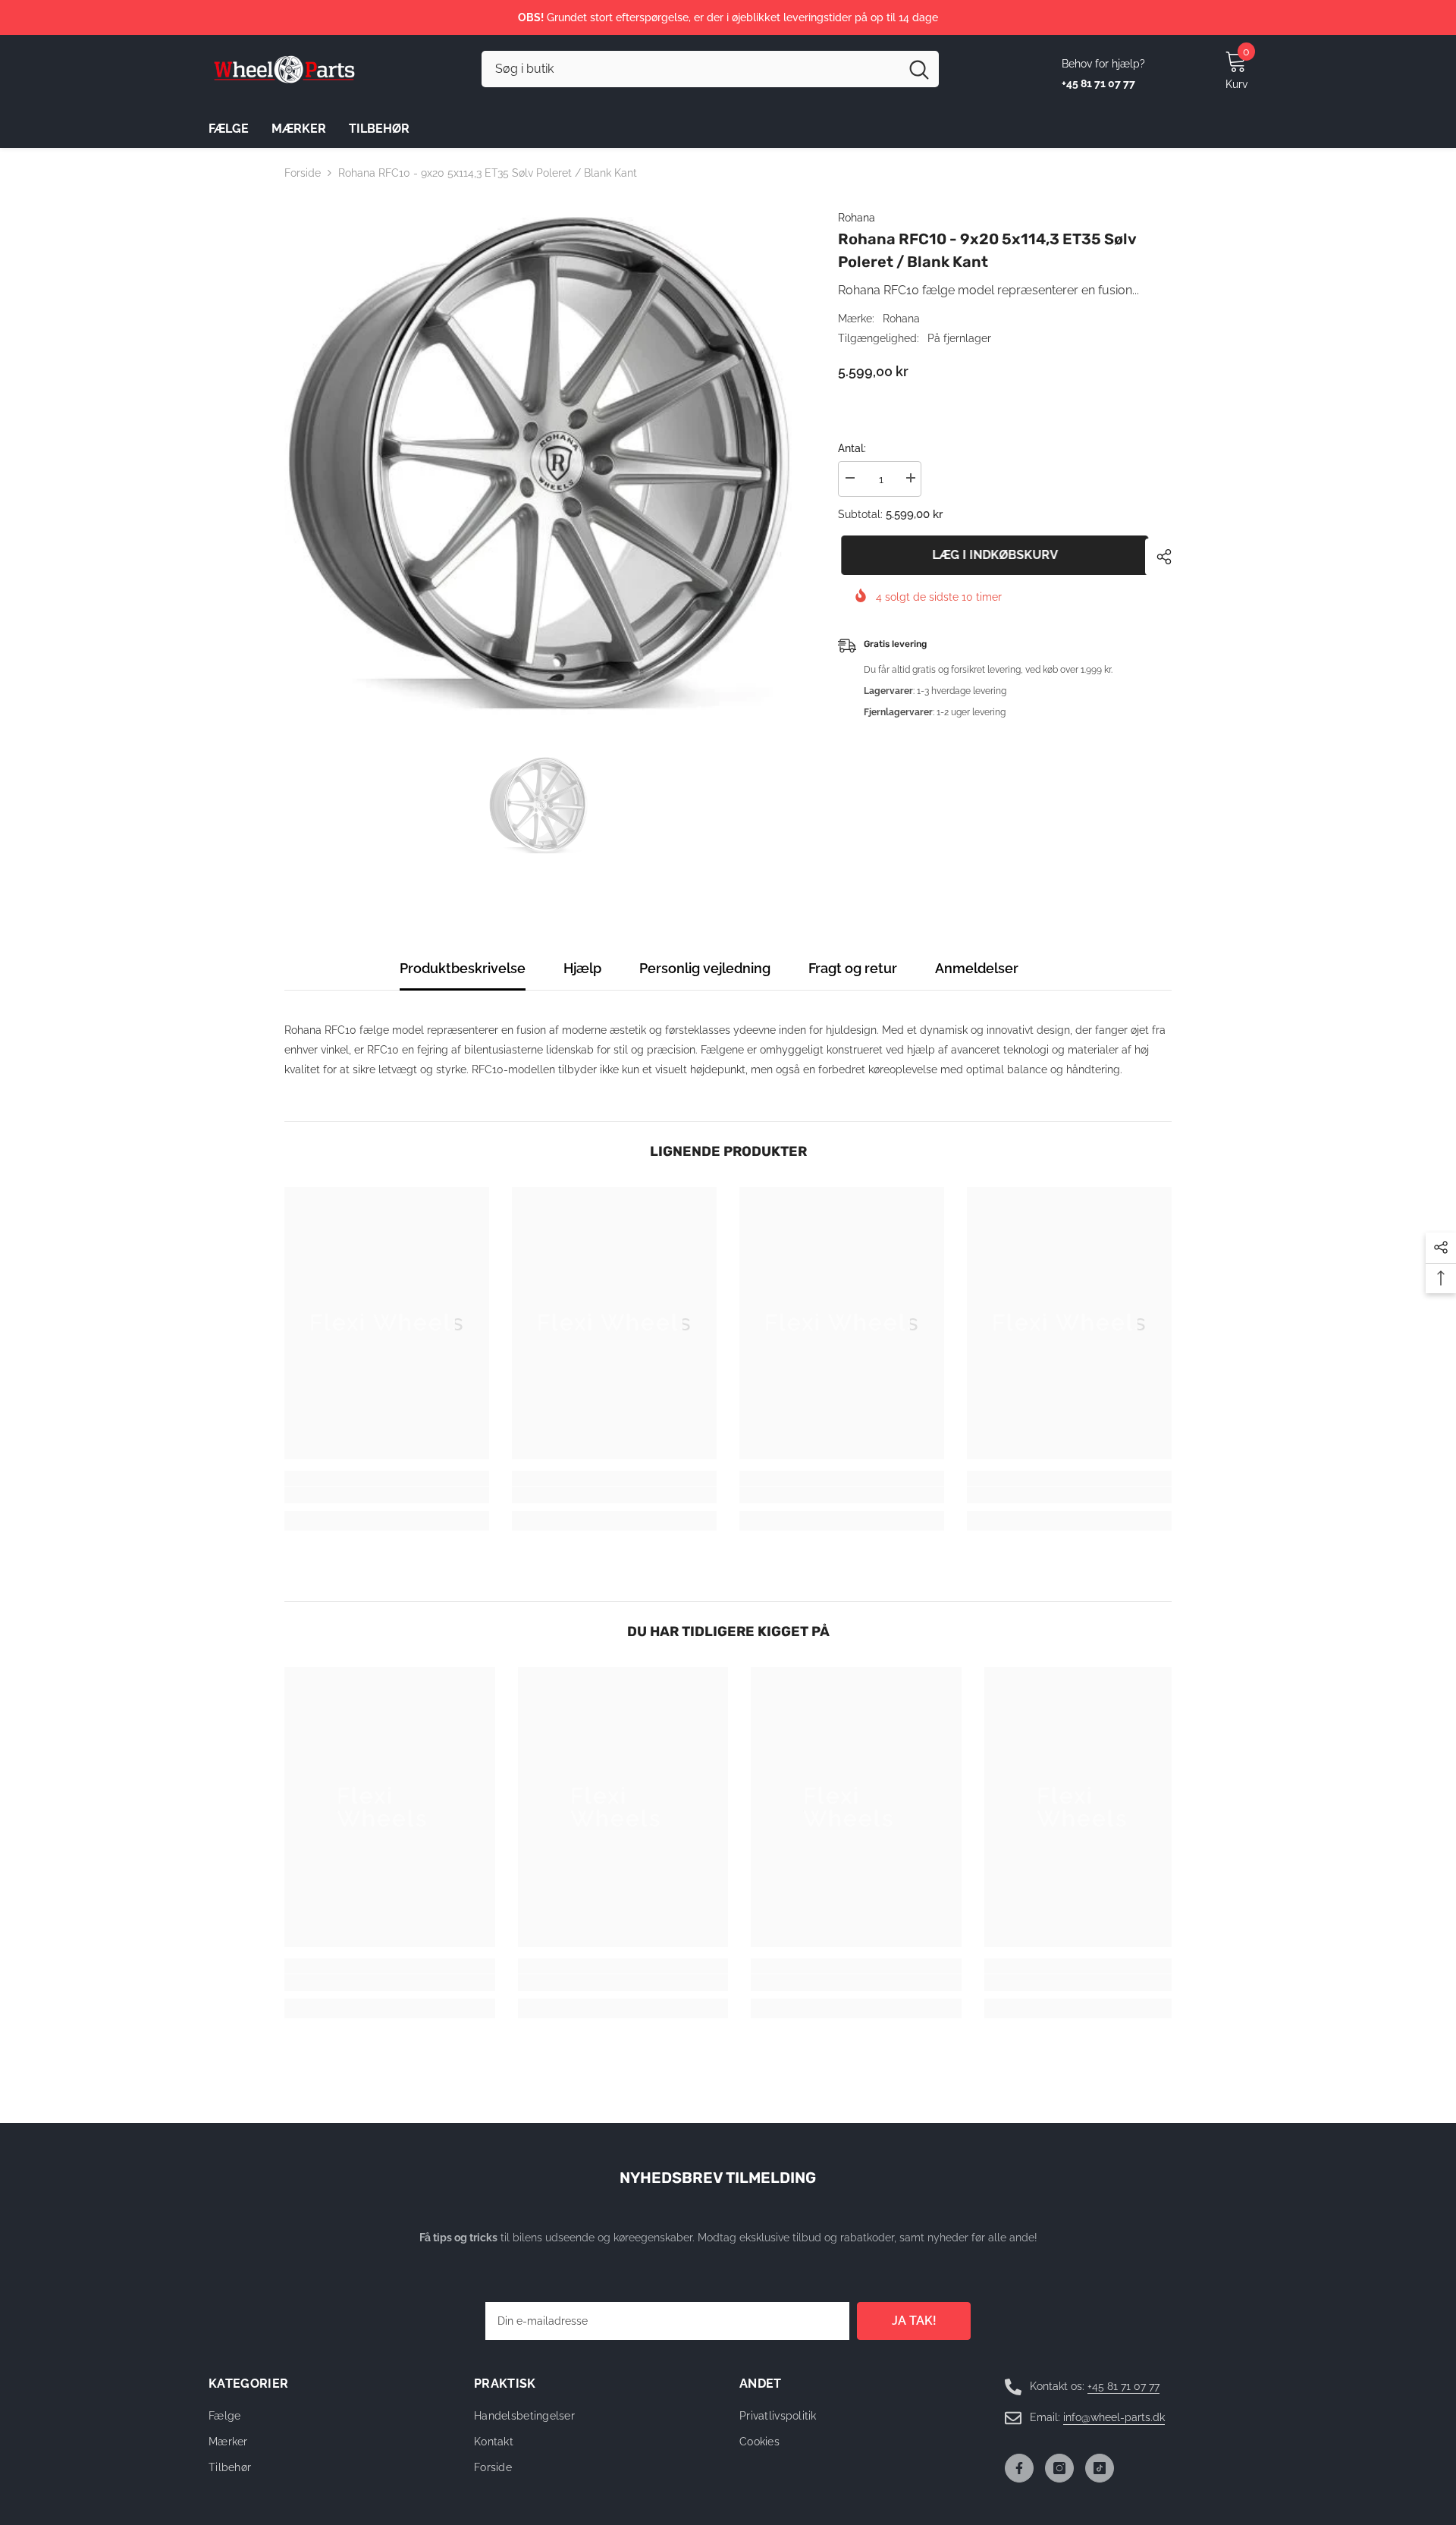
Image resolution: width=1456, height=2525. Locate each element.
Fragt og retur (853, 968)
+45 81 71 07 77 (1123, 2386)
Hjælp (582, 968)
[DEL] (1158, 557)
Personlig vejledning (705, 968)
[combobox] (690, 69)
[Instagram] (1059, 2468)
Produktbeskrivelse (463, 968)
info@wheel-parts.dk (1114, 2417)
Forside (303, 173)
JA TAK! (914, 2321)
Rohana (857, 218)
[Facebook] (1019, 2468)
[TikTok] (1100, 2468)
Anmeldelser (977, 968)
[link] (387, 1495)
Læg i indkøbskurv (992, 555)
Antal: (852, 448)
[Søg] (710, 69)
